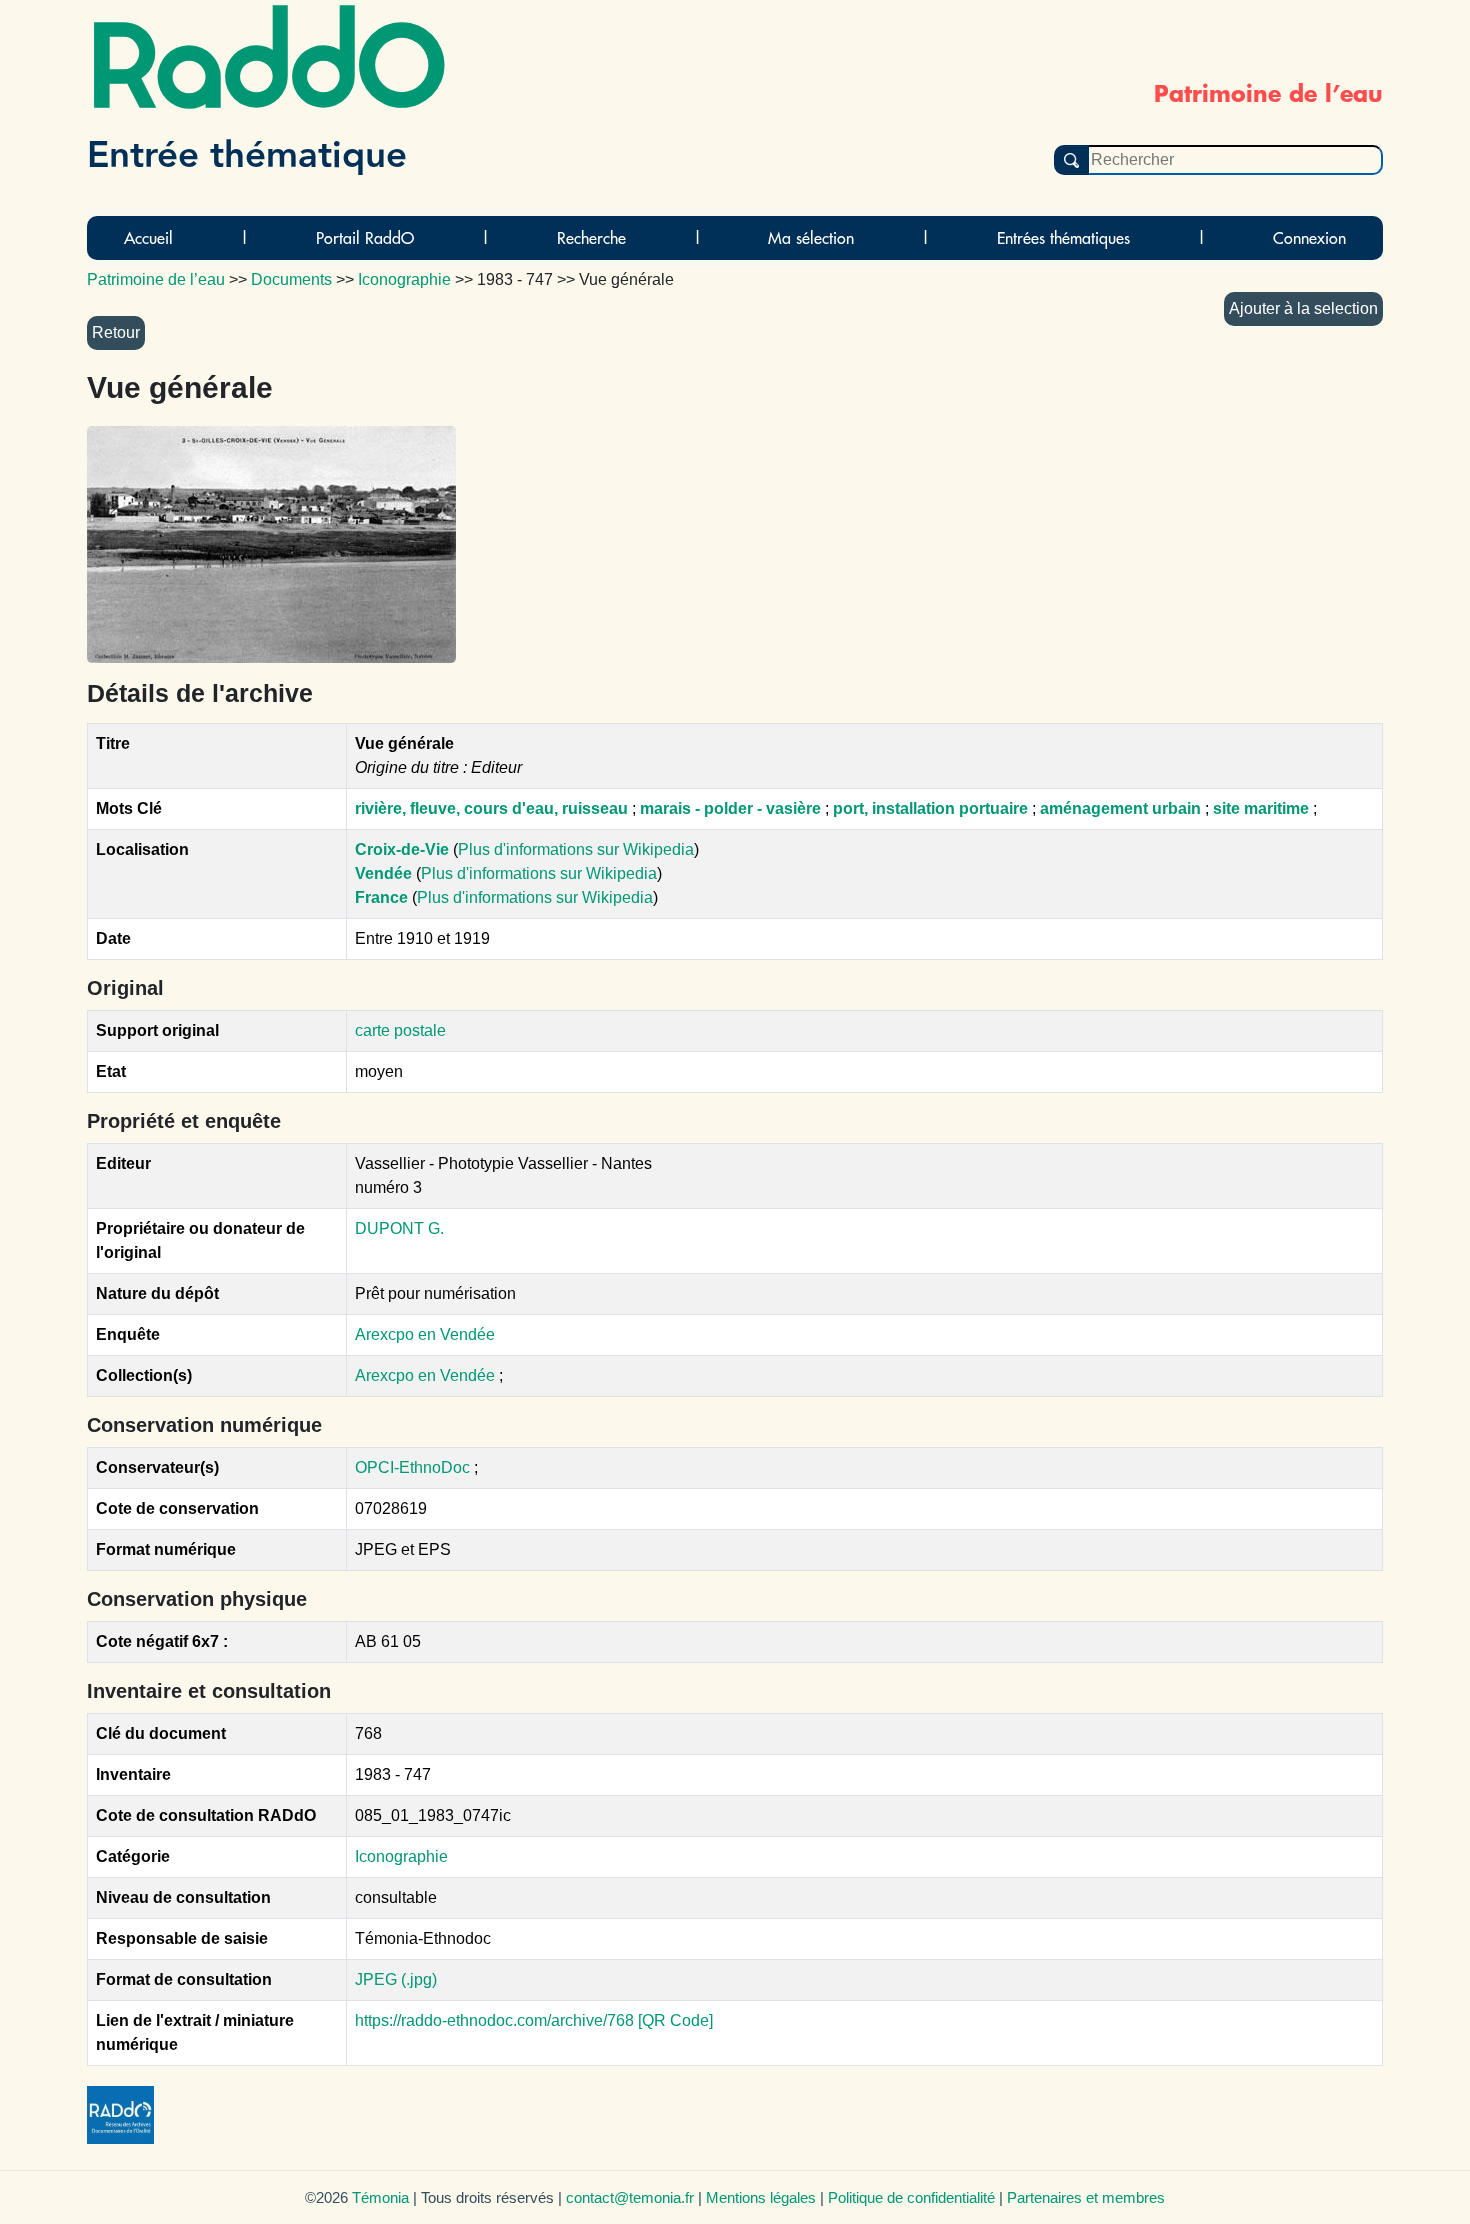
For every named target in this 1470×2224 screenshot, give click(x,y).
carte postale (400, 1030)
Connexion (1309, 238)
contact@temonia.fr (630, 2197)
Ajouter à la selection (1303, 308)
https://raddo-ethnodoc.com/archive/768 (494, 2020)
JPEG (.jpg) (396, 1979)
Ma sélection (811, 238)
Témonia (380, 2197)
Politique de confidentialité (911, 2197)
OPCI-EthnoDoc (412, 1467)
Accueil (148, 238)
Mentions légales (761, 2197)
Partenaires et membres (1086, 2197)
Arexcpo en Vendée (425, 1334)
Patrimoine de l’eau (156, 279)
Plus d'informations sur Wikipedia (576, 849)
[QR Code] (675, 2020)
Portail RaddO (365, 238)
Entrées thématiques (1063, 238)
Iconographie (401, 1856)
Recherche (591, 238)
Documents (291, 279)
